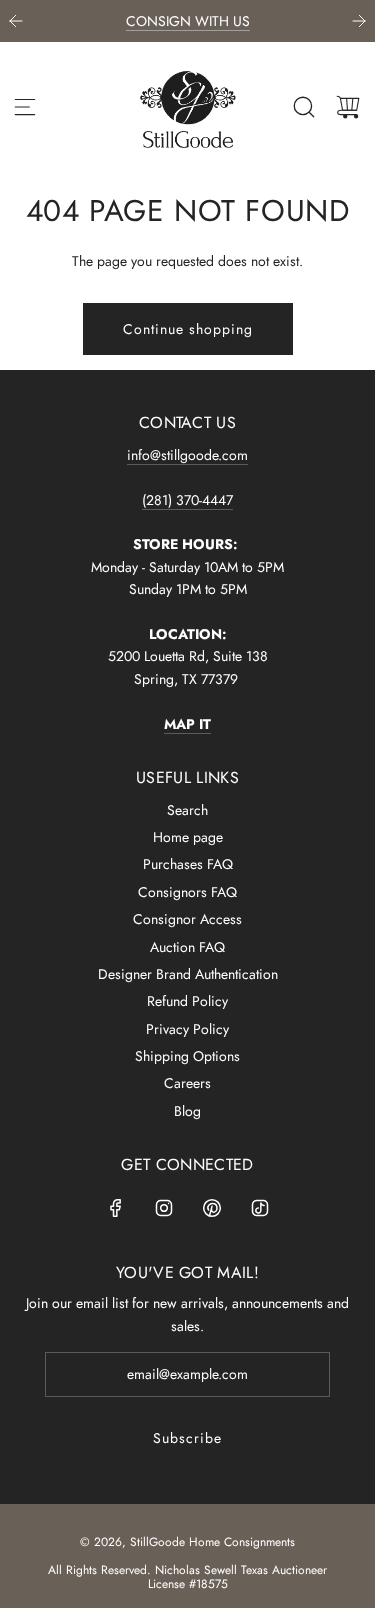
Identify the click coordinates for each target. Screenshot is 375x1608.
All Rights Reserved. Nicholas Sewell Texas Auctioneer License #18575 (187, 1577)
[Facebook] (116, 1208)
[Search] (304, 107)
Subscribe (187, 1438)
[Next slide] (359, 21)
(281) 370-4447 (187, 500)
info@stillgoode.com (187, 455)
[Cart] (348, 107)
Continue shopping (188, 329)
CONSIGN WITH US (188, 21)
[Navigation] (25, 107)
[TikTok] (260, 1208)
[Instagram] (164, 1208)
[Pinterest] (212, 1208)
